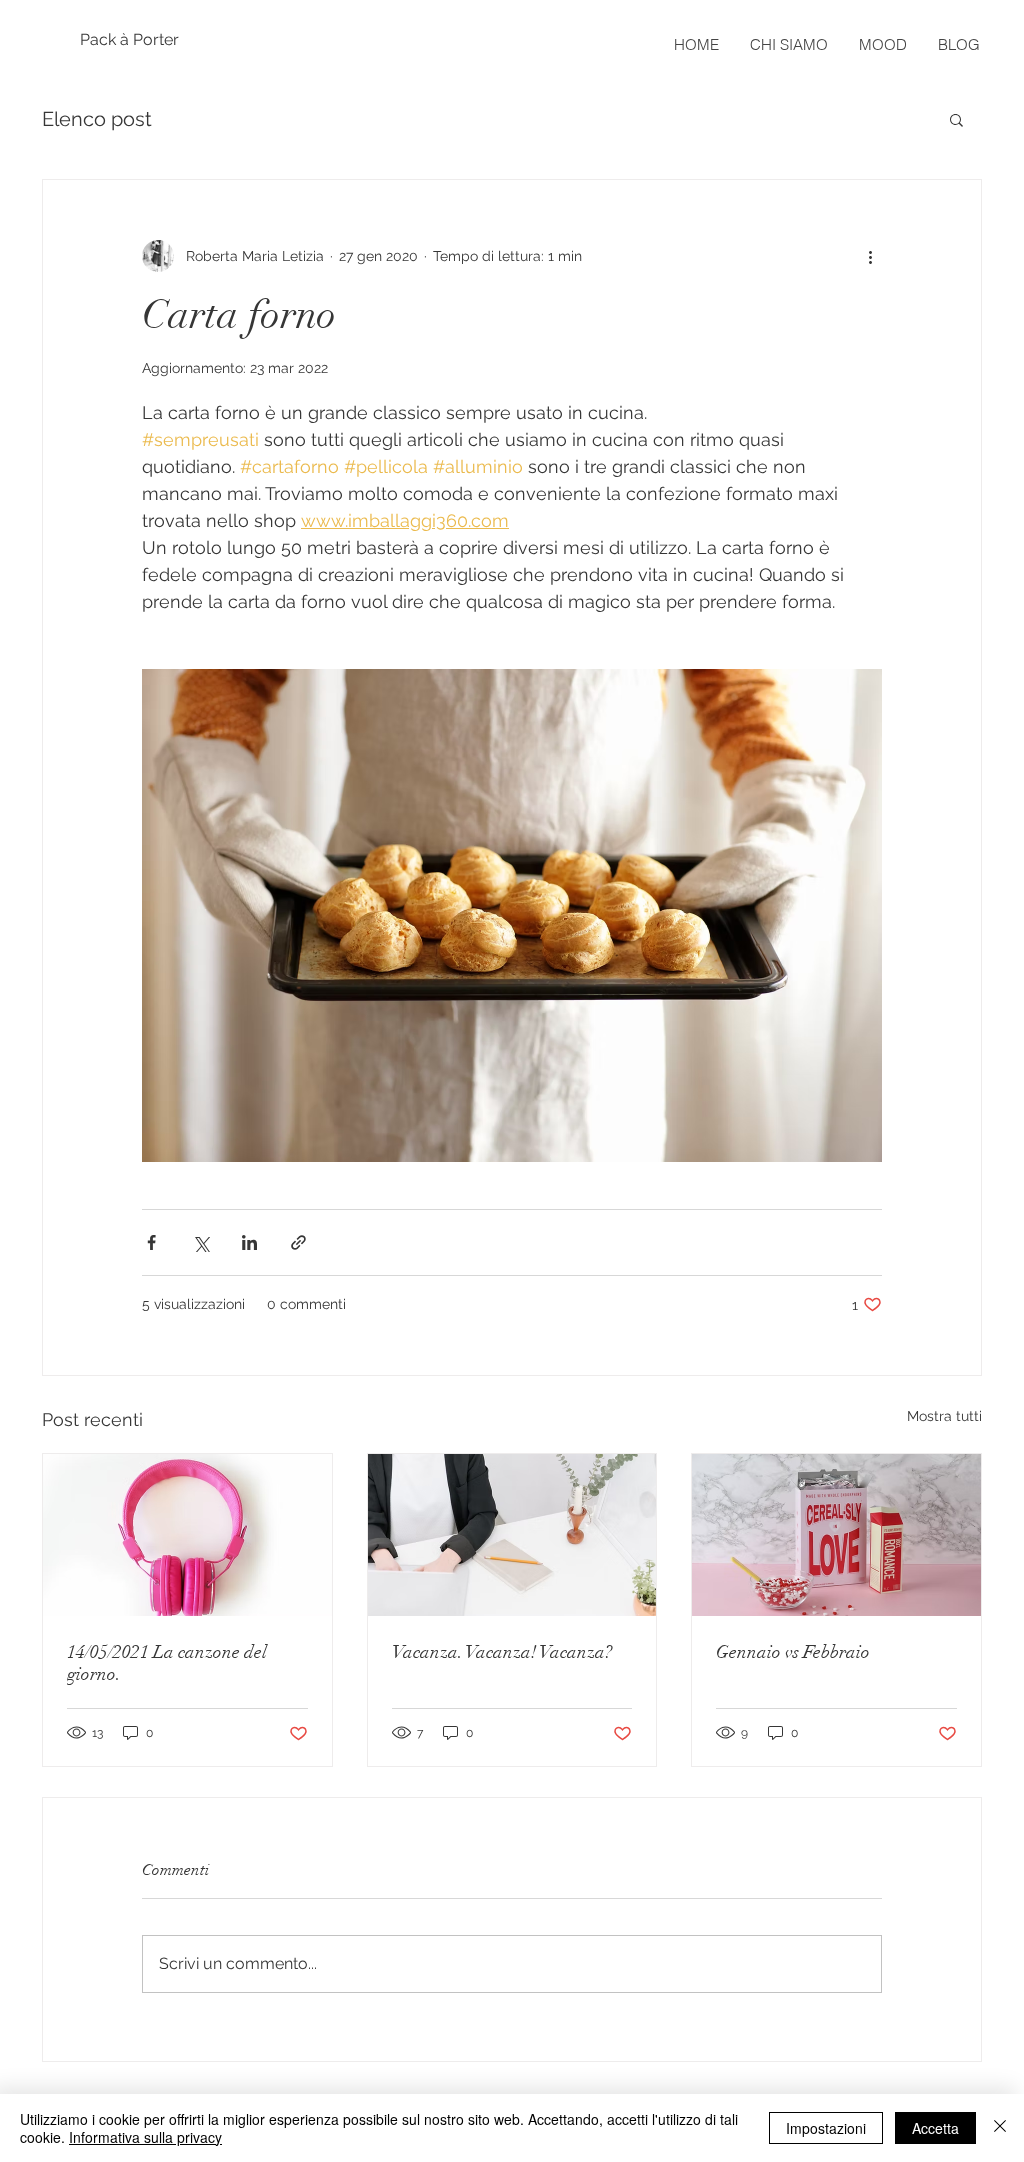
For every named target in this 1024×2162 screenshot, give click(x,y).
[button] (956, 119)
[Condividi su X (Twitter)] (200, 1242)
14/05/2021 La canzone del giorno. (167, 1663)
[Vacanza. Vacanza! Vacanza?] (512, 1535)
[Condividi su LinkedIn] (249, 1242)
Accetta (935, 2128)
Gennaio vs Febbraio (793, 1652)
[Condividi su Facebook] (151, 1242)
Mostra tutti (944, 1416)
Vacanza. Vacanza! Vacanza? (502, 1652)
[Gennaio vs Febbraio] (836, 1535)
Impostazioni (826, 2128)
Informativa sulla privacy (145, 2137)
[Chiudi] (1000, 2128)
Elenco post (97, 119)
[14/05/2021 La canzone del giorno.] (187, 1535)
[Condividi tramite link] (298, 1242)
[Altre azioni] (870, 256)
